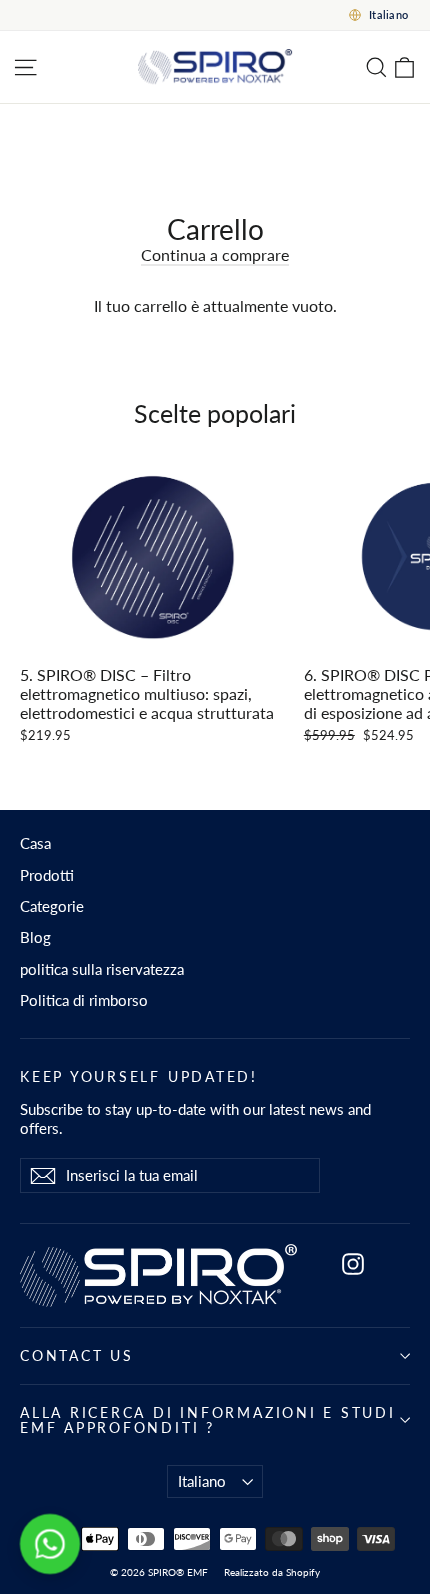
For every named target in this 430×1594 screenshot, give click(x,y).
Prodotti (47, 875)
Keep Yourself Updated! (139, 1076)
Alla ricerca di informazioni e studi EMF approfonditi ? (208, 1420)
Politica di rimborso (84, 1000)
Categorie (52, 906)
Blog (35, 937)
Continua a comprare (215, 254)
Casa (35, 843)
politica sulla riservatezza (102, 969)
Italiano (202, 1481)
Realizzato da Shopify (272, 1572)
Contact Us (77, 1355)
